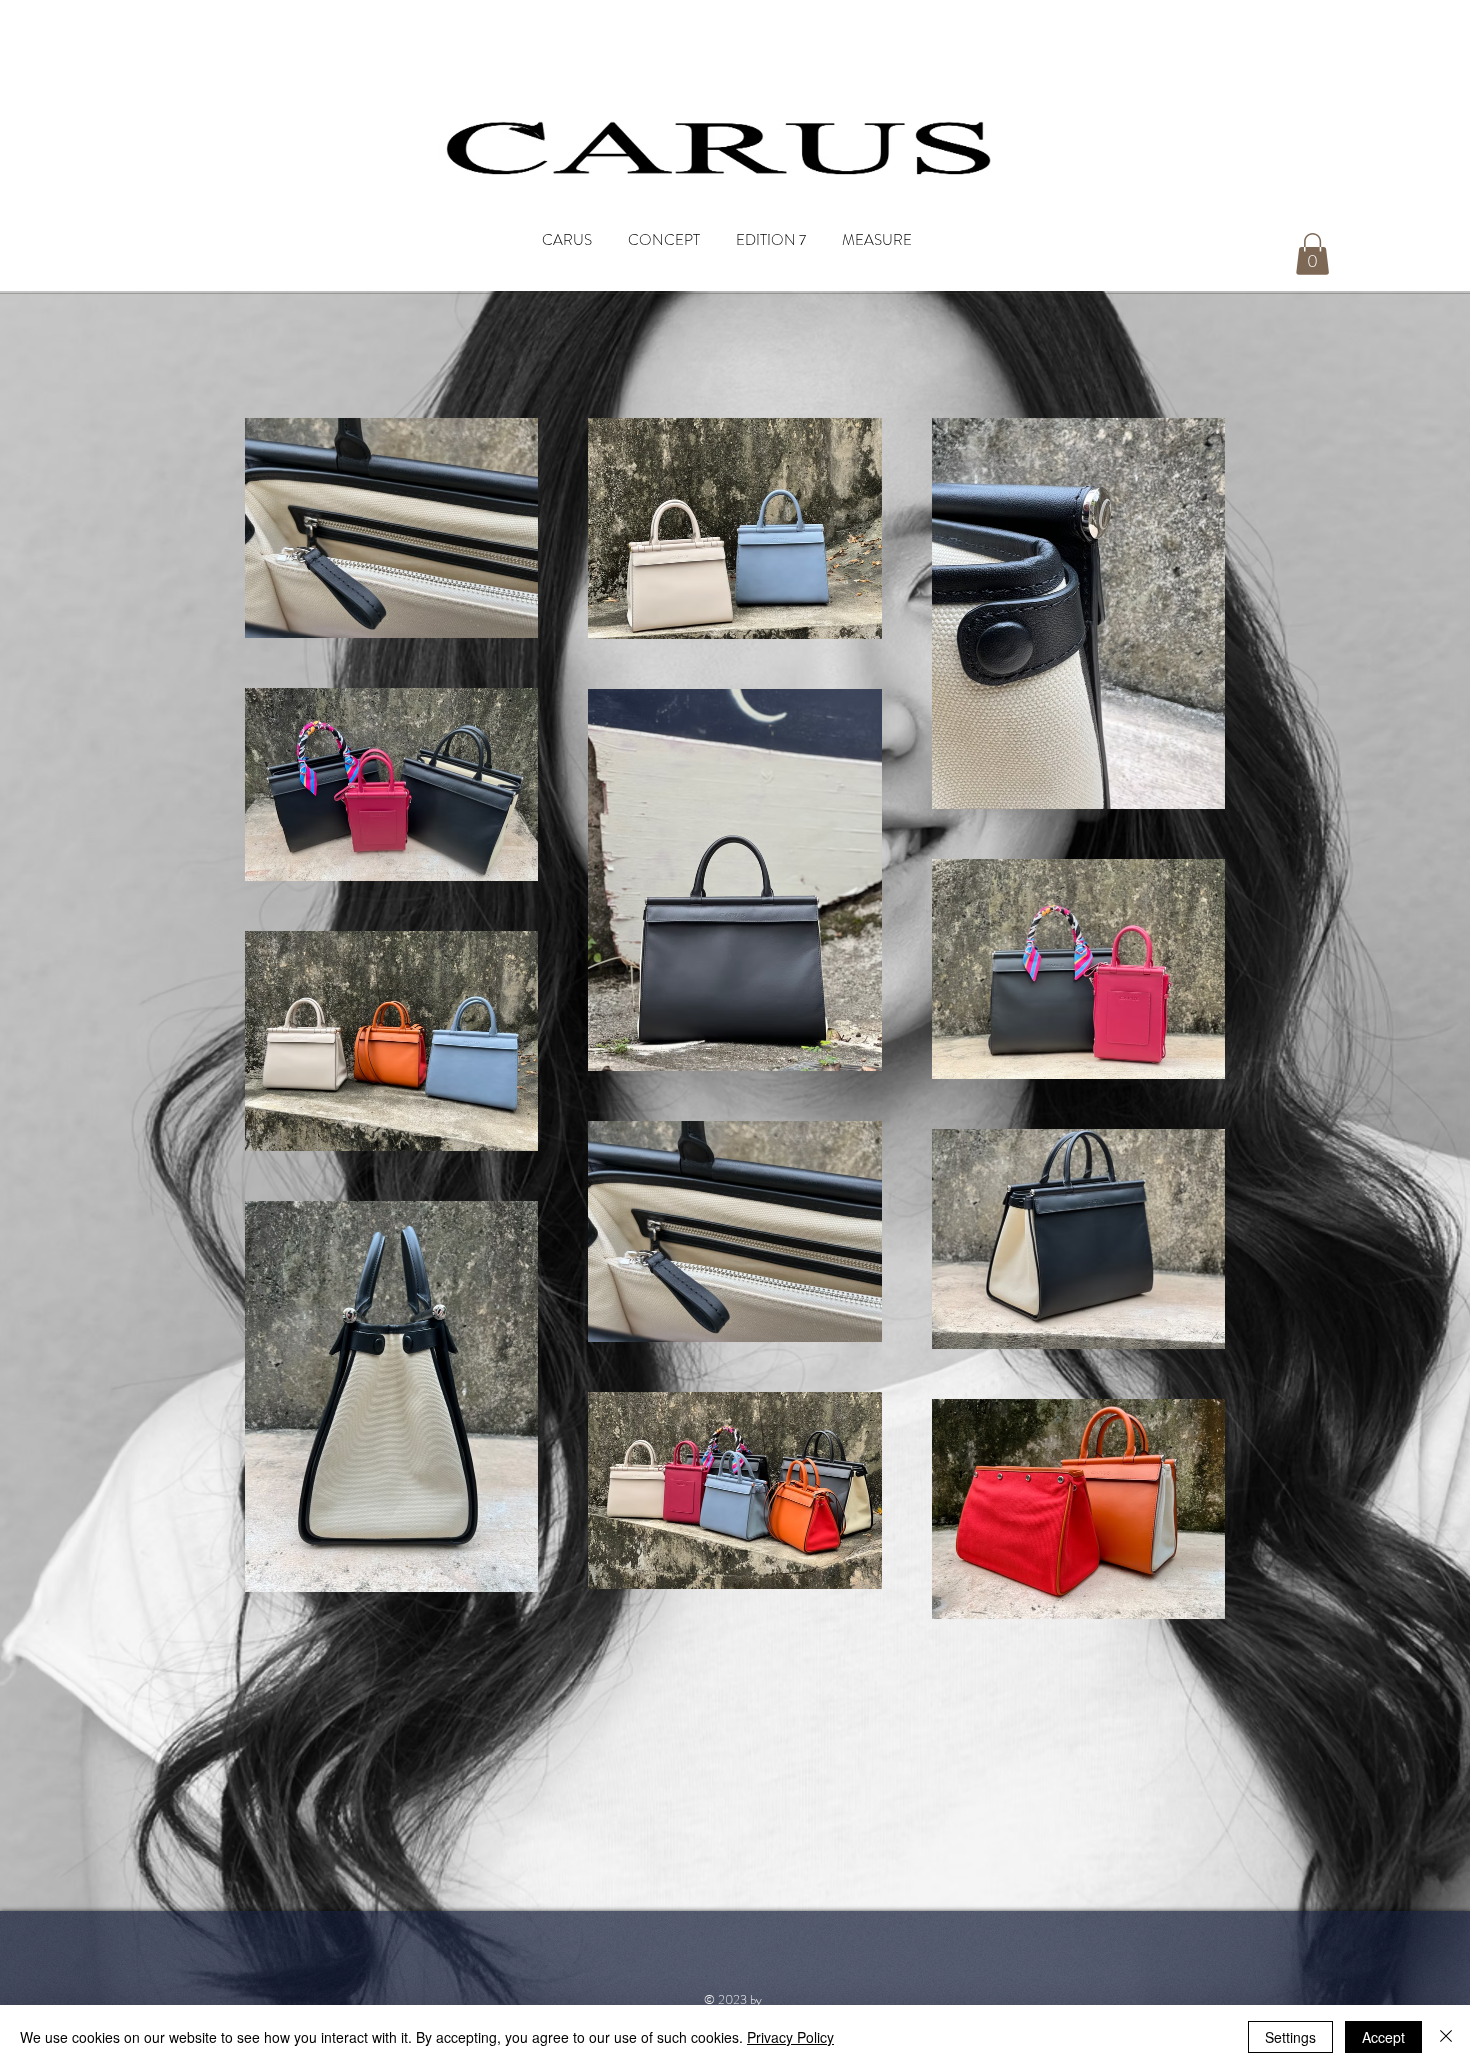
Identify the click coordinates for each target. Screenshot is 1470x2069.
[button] (1312, 254)
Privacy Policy (790, 2037)
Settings (1290, 2037)
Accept (1383, 2037)
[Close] (1446, 2037)
